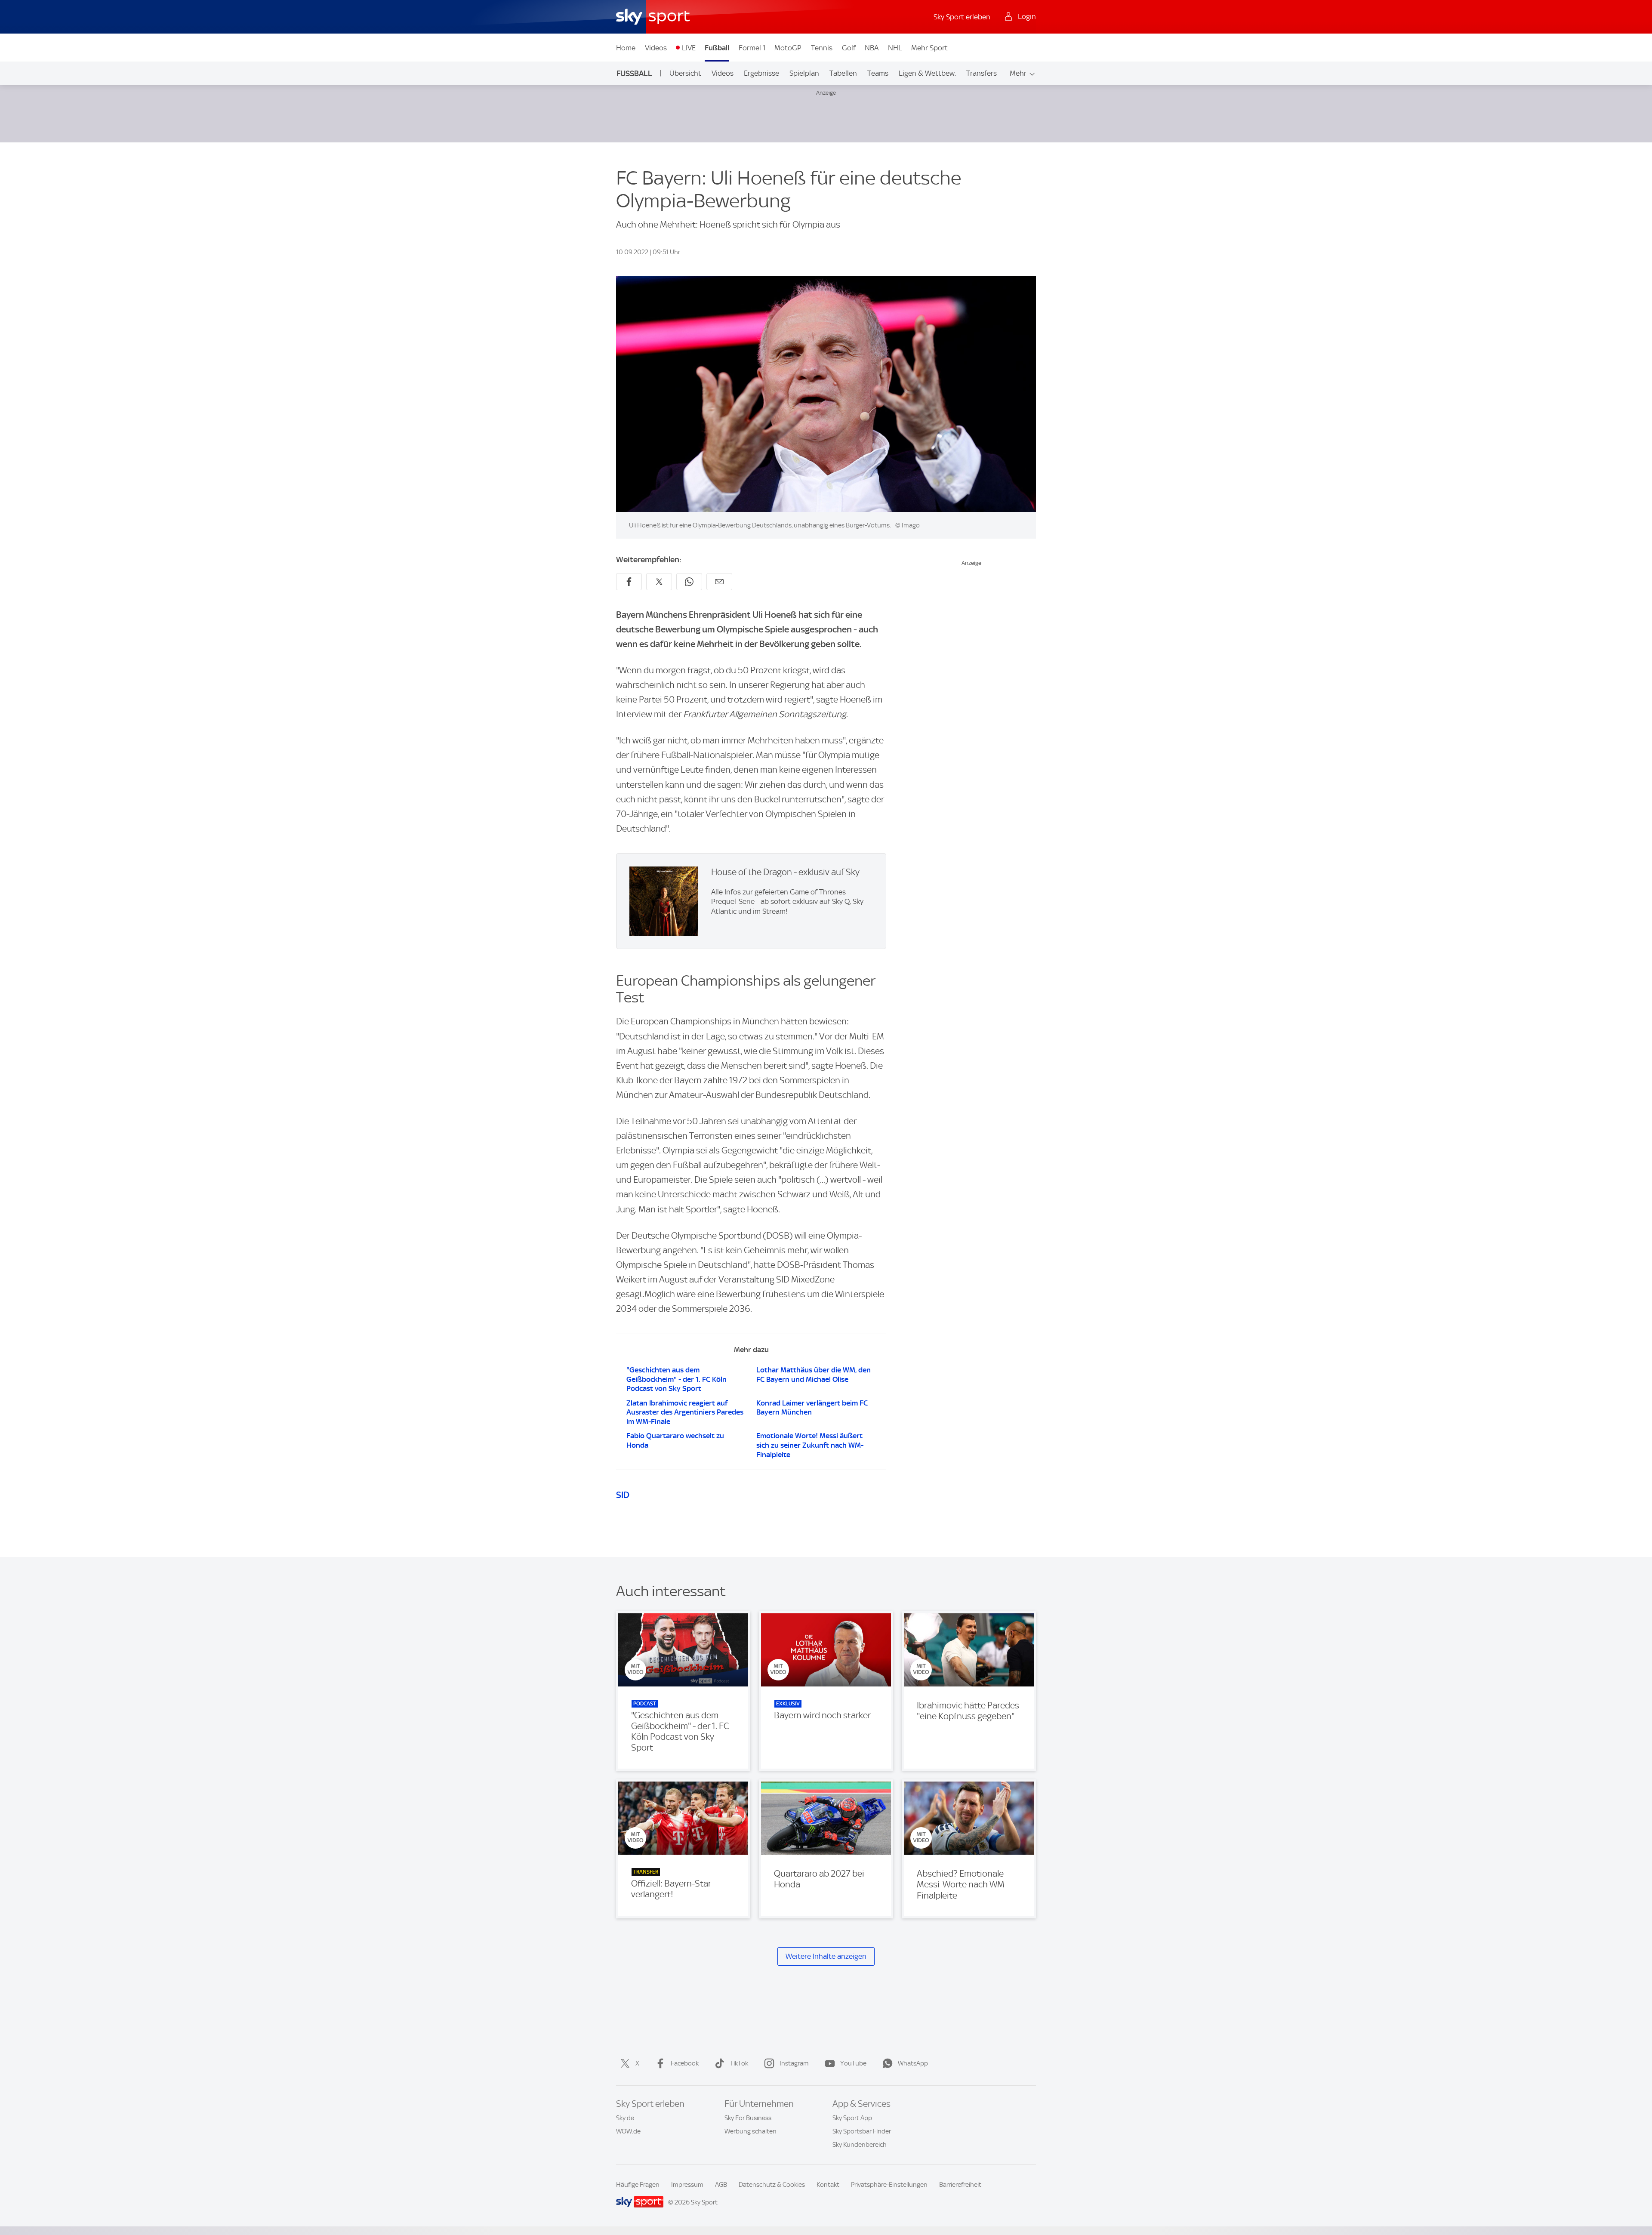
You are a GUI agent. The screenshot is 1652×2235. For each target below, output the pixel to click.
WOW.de (628, 2131)
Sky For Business (748, 2118)
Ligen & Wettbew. (927, 73)
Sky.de (625, 2118)
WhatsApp (913, 2063)
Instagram (794, 2063)
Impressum (687, 2185)
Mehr (1018, 73)
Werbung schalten (750, 2131)
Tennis (822, 48)
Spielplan (804, 73)
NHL (895, 48)
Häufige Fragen (638, 2185)
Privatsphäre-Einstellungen (889, 2185)
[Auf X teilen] (659, 582)
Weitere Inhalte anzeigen (826, 1956)
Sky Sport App (852, 2118)
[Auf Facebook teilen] (629, 582)
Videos (656, 48)
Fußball (717, 48)
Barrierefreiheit (960, 2185)
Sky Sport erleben (962, 17)
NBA (872, 48)
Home (626, 48)
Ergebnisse (761, 73)
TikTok (739, 2063)
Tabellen (843, 73)
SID (623, 1495)
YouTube (853, 2063)
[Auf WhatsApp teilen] (689, 582)
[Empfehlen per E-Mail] (719, 582)
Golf (849, 48)
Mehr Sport (929, 48)
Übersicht (685, 73)
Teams (878, 73)
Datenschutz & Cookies (772, 2185)
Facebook (685, 2063)
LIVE (689, 48)
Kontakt (828, 2185)
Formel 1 (752, 48)
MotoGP (788, 48)
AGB (721, 2185)
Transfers (982, 73)
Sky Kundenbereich (860, 2145)
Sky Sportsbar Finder (862, 2131)
